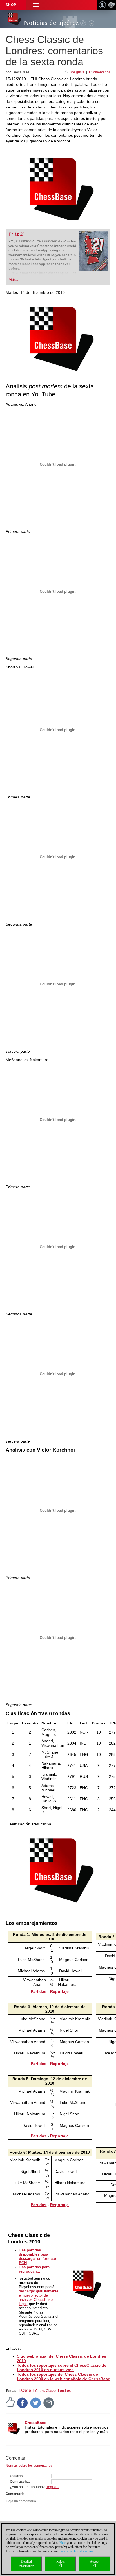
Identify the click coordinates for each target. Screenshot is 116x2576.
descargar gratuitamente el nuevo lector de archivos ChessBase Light (39, 2297)
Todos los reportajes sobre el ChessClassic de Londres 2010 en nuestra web (62, 2368)
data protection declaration (77, 2551)
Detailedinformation (26, 2564)
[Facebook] (23, 2403)
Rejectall (60, 2564)
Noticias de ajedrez (51, 23)
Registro (52, 2487)
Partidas (39, 1991)
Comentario (15, 2494)
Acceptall (94, 2564)
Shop (11, 5)
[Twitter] (36, 2403)
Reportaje (59, 1991)
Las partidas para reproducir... (34, 2269)
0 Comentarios (99, 72)
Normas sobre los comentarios (29, 2466)
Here (63, 2543)
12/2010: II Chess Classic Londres (44, 2391)
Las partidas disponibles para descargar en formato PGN (37, 2256)
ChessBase (36, 2423)
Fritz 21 (17, 234)
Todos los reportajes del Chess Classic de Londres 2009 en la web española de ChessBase (63, 2377)
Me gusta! (78, 72)
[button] (36, 5)
